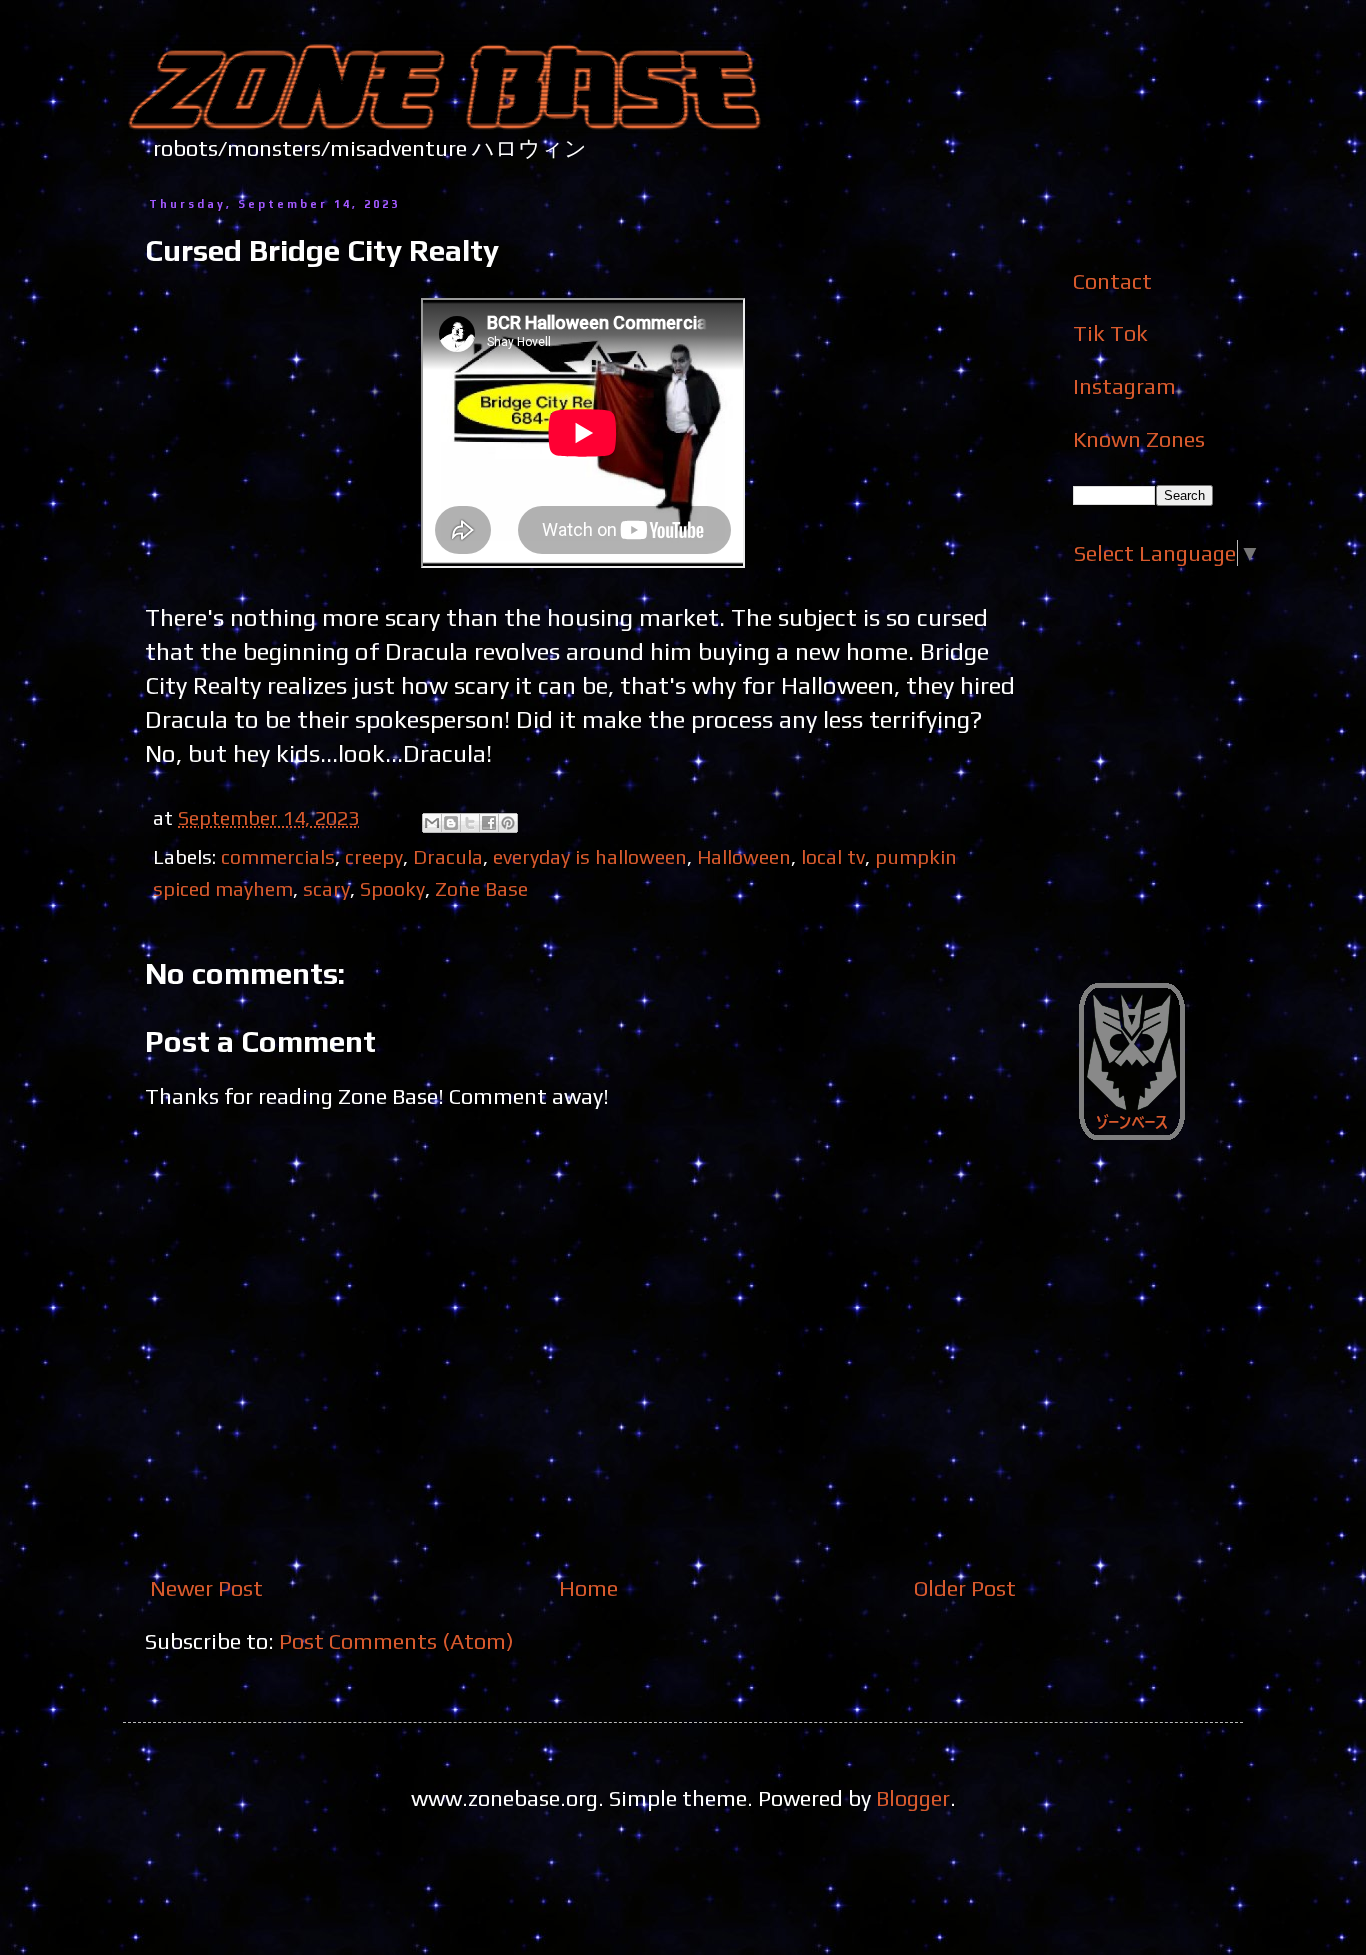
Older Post (965, 1588)
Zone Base (481, 888)
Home (588, 1588)
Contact (1112, 281)
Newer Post (206, 1588)
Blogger (913, 1798)
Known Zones (1139, 439)
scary (326, 888)
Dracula (448, 856)
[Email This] (432, 823)
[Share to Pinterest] (508, 823)
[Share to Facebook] (489, 823)
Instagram (1124, 386)
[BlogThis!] (451, 823)
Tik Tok (1110, 333)
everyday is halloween (590, 856)
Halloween (744, 856)
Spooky (392, 888)
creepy (374, 856)
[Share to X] (470, 823)
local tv (833, 856)
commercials (278, 856)
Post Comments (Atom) (396, 1641)
